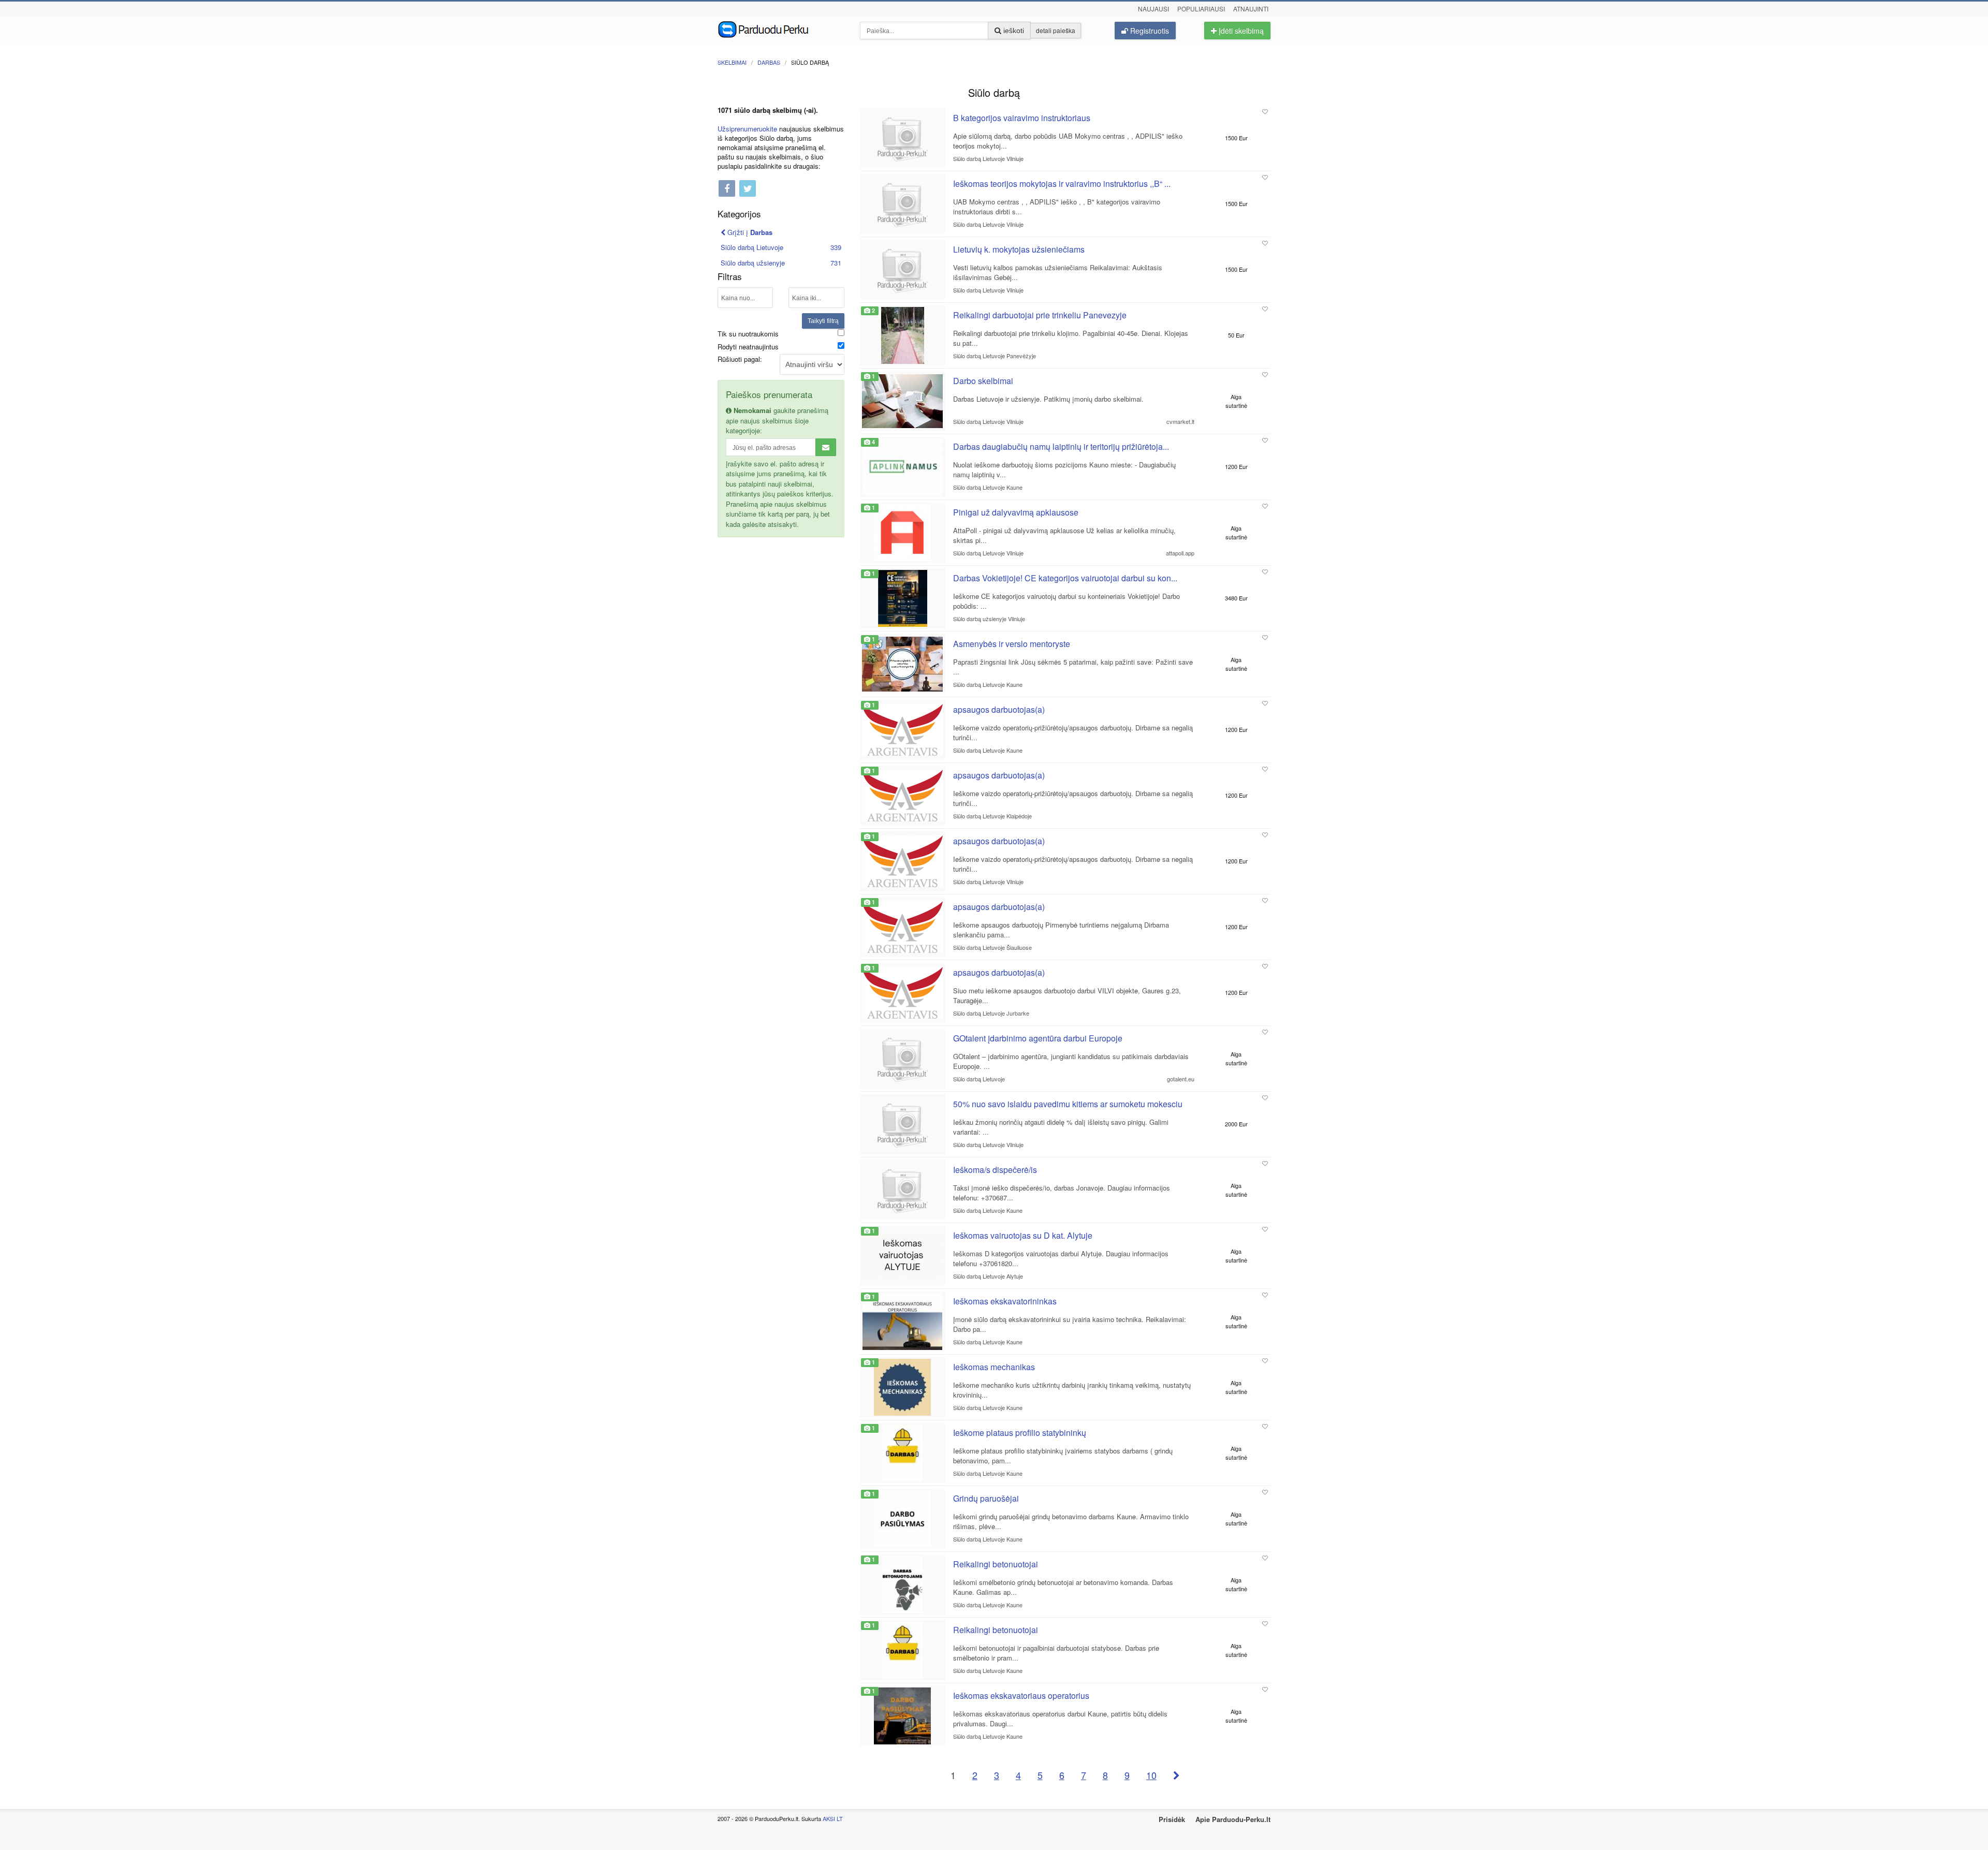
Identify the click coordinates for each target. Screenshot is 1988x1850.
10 (1151, 1775)
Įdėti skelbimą (1240, 31)
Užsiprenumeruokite (747, 129)
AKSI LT (833, 1818)
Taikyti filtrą (823, 321)
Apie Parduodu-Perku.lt (1233, 1819)
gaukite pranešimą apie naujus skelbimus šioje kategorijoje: (777, 420)
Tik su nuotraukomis (748, 334)
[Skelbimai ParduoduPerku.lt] (781, 28)
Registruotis (1149, 31)
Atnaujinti (1251, 9)
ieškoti (1013, 31)
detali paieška (1056, 30)
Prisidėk (1172, 1819)
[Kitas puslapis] (1176, 1775)
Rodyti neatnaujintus (748, 347)
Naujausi (1153, 9)
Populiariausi (1201, 9)
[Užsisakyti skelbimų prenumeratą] (826, 447)
